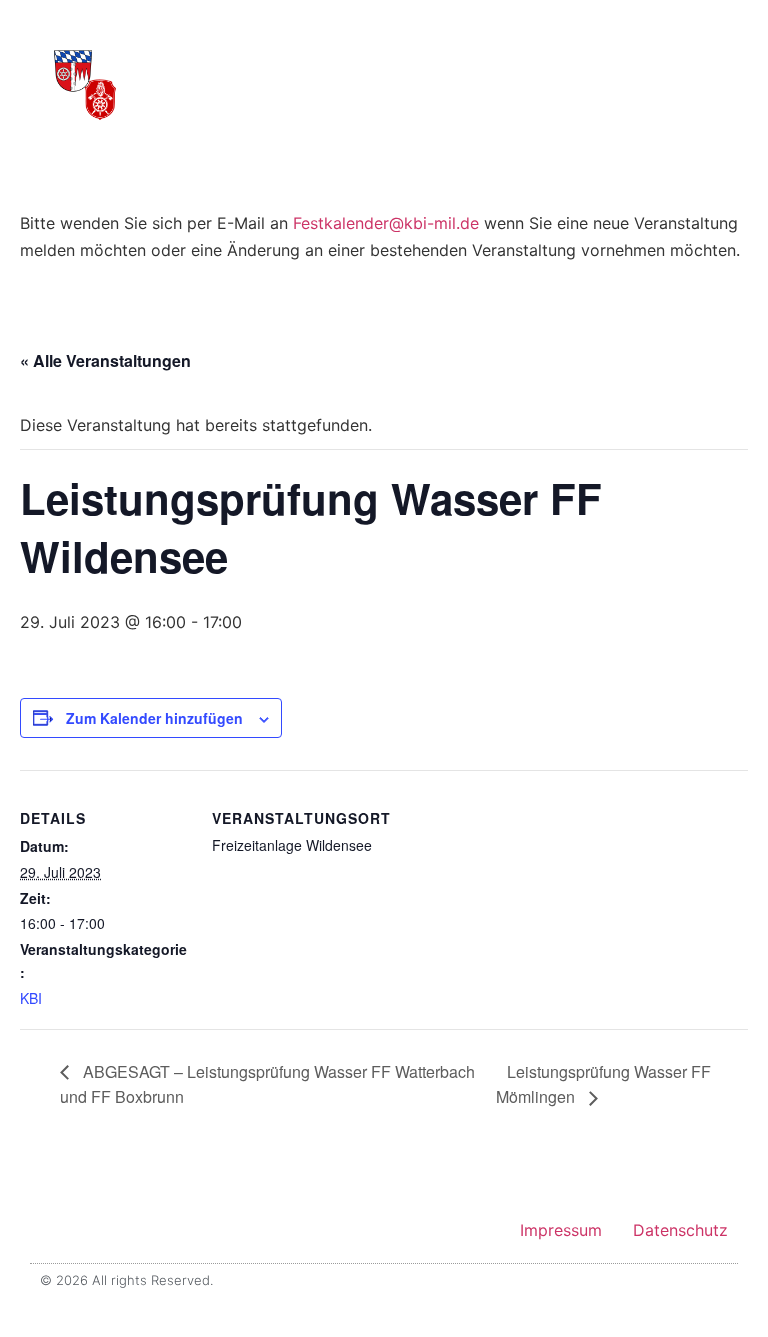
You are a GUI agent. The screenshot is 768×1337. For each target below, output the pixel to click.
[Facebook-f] (698, 1280)
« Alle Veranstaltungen (105, 360)
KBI (31, 998)
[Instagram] (721, 1280)
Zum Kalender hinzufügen (154, 718)
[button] (665, 71)
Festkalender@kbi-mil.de (386, 223)
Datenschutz (680, 1230)
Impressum (561, 1230)
